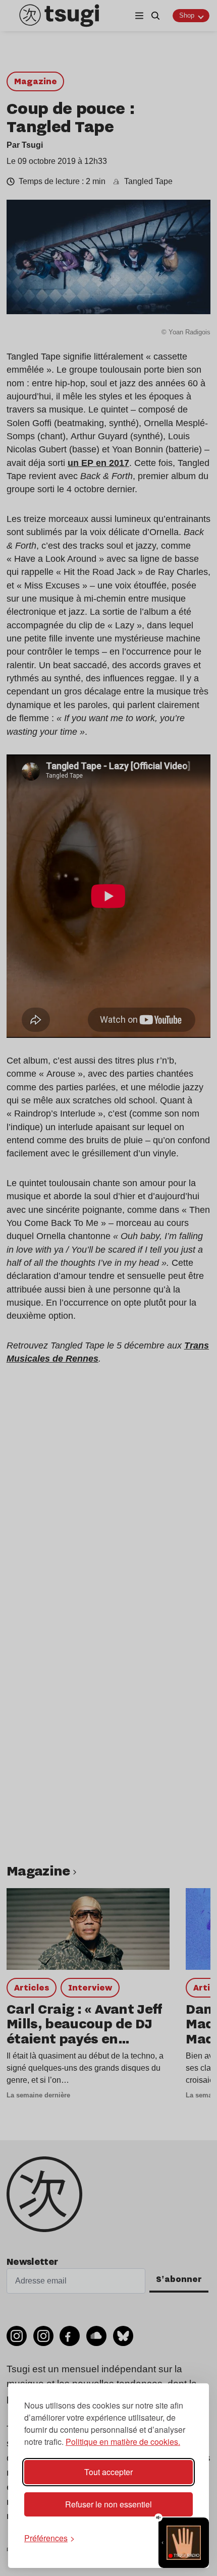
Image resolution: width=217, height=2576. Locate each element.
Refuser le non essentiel (108, 2504)
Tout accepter (108, 2472)
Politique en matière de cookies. (123, 2442)
